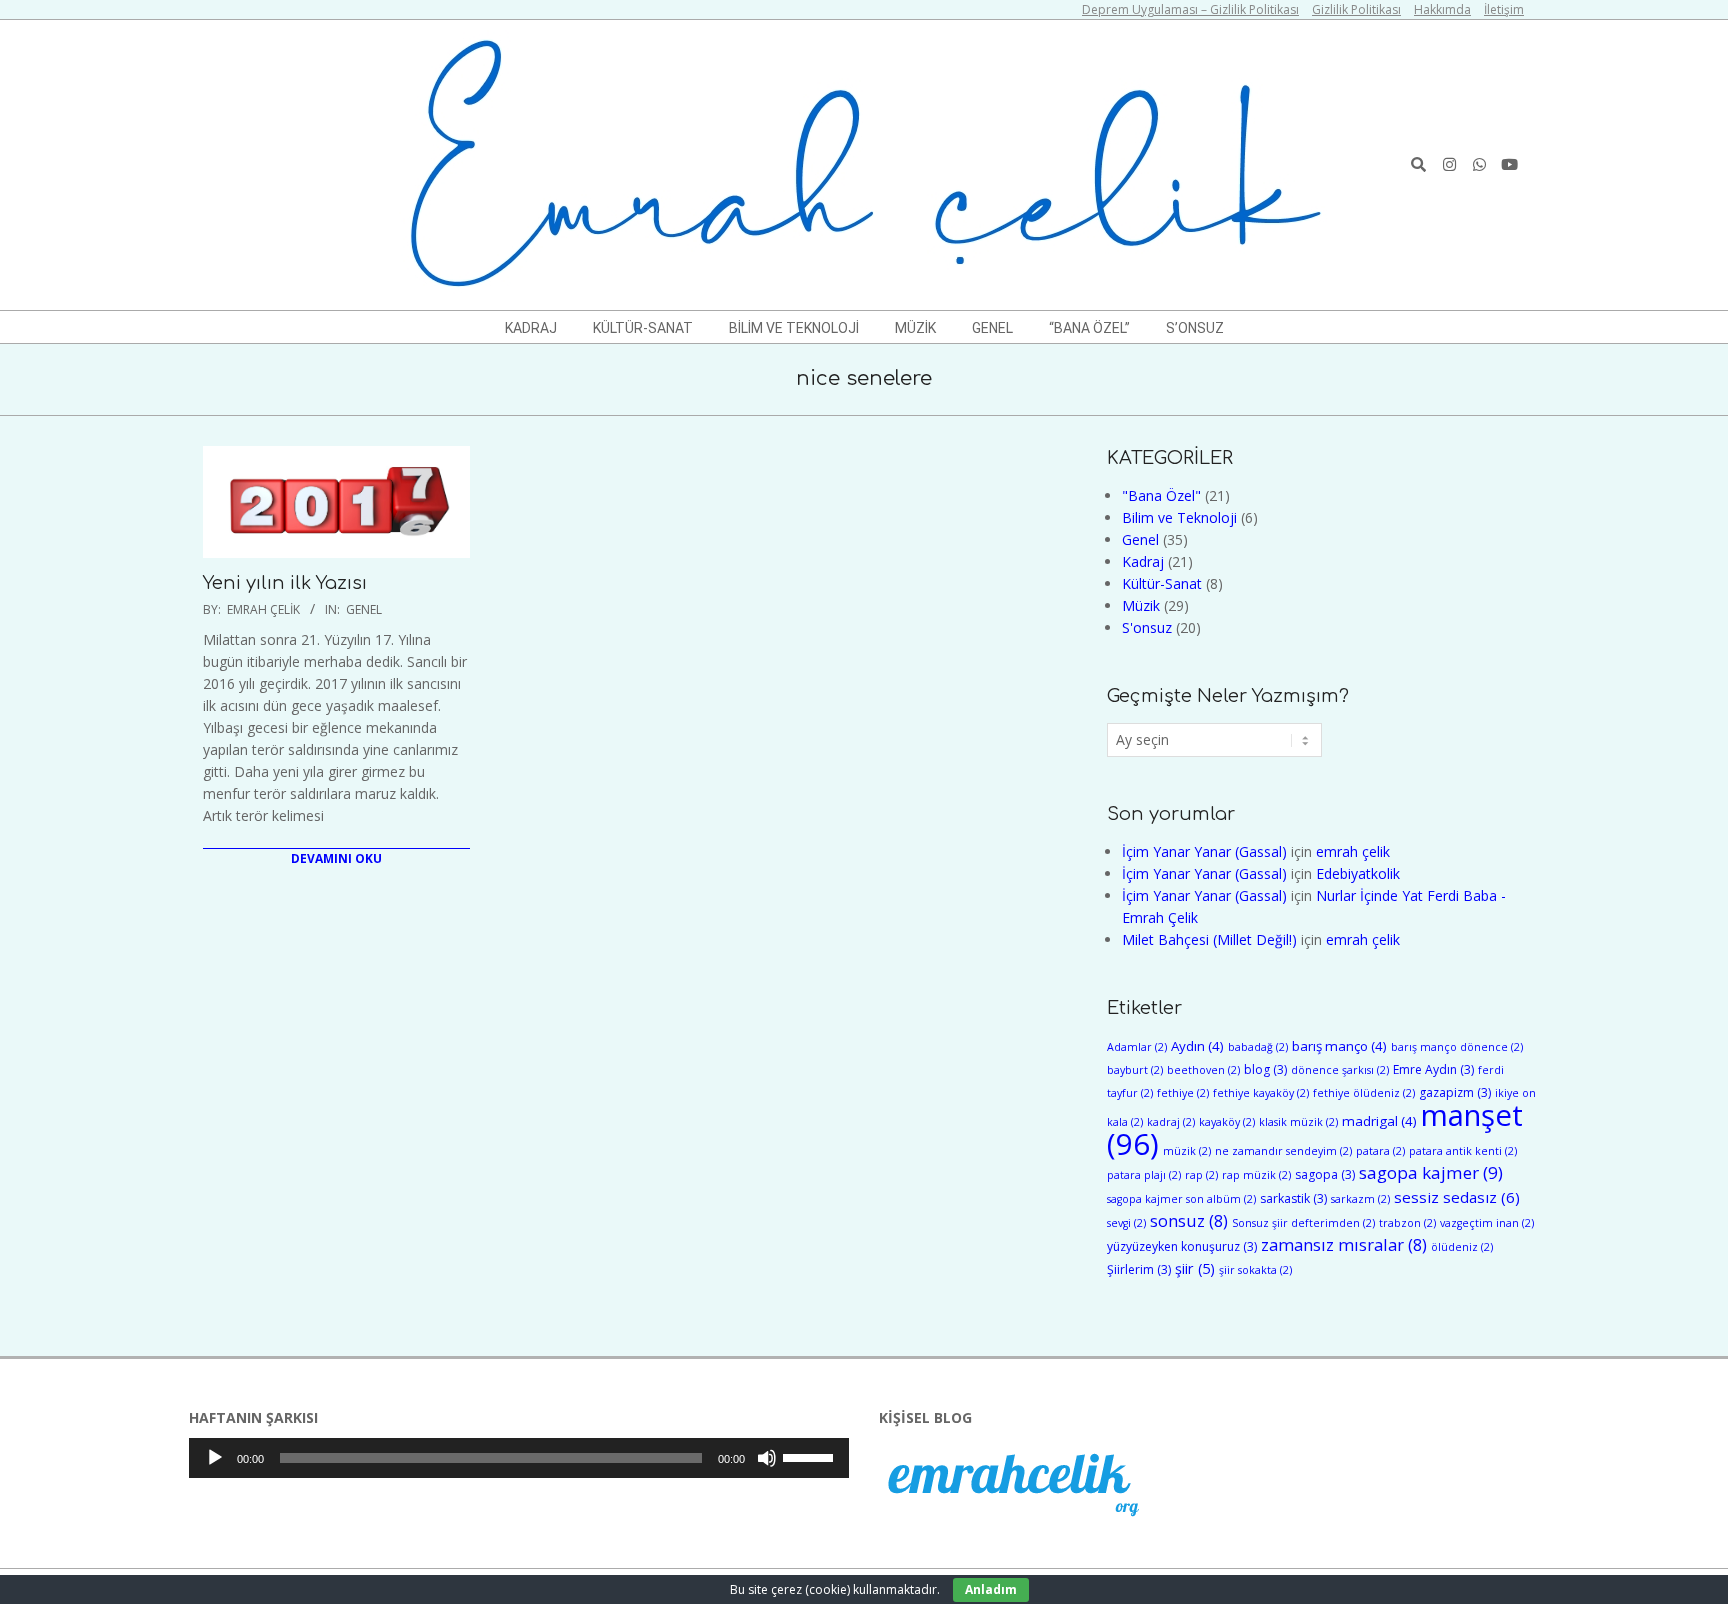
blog (1265, 1069)
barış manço (1339, 1046)
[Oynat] (215, 1458)
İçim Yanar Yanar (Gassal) (1204, 851)
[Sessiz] (767, 1458)
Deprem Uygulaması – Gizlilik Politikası (1190, 9)
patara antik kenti (1463, 1151)
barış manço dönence (1457, 1047)
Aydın (1197, 1046)
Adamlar (1137, 1047)
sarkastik (1293, 1198)
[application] (519, 1458)
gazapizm (1455, 1092)
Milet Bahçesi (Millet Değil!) (1209, 939)
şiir (1195, 1268)
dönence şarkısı (1340, 1070)
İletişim (1504, 9)
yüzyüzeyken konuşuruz (1182, 1246)
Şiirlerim (1139, 1269)
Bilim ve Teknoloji (1179, 517)
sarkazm (1360, 1199)
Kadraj (1143, 561)
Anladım (991, 1589)
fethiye (1183, 1093)
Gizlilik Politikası (1356, 9)
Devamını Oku (336, 858)
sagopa (1325, 1174)
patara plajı (1144, 1175)
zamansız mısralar (1344, 1244)
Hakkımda (1442, 9)
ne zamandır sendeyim (1283, 1151)
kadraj (1171, 1122)
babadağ (1258, 1047)
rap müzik (1256, 1175)
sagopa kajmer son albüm (1181, 1199)
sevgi (1126, 1223)
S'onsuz (1147, 627)
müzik (1187, 1151)
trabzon (1407, 1223)
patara (1380, 1151)
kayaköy (1227, 1122)
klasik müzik (1298, 1122)
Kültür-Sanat (1162, 583)
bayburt (1135, 1070)
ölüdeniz (1462, 1247)
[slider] (811, 1456)
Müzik (1141, 605)
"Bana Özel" (1161, 495)
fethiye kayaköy (1261, 1093)
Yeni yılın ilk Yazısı (285, 583)
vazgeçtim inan (1487, 1223)
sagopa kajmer (1431, 1172)
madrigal (1379, 1121)
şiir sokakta (1255, 1270)
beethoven (1203, 1070)
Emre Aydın (1433, 1069)
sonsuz (1189, 1220)
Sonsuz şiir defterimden (1303, 1223)
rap (1201, 1175)
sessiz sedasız (1457, 1197)
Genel (364, 609)
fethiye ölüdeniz (1364, 1093)
